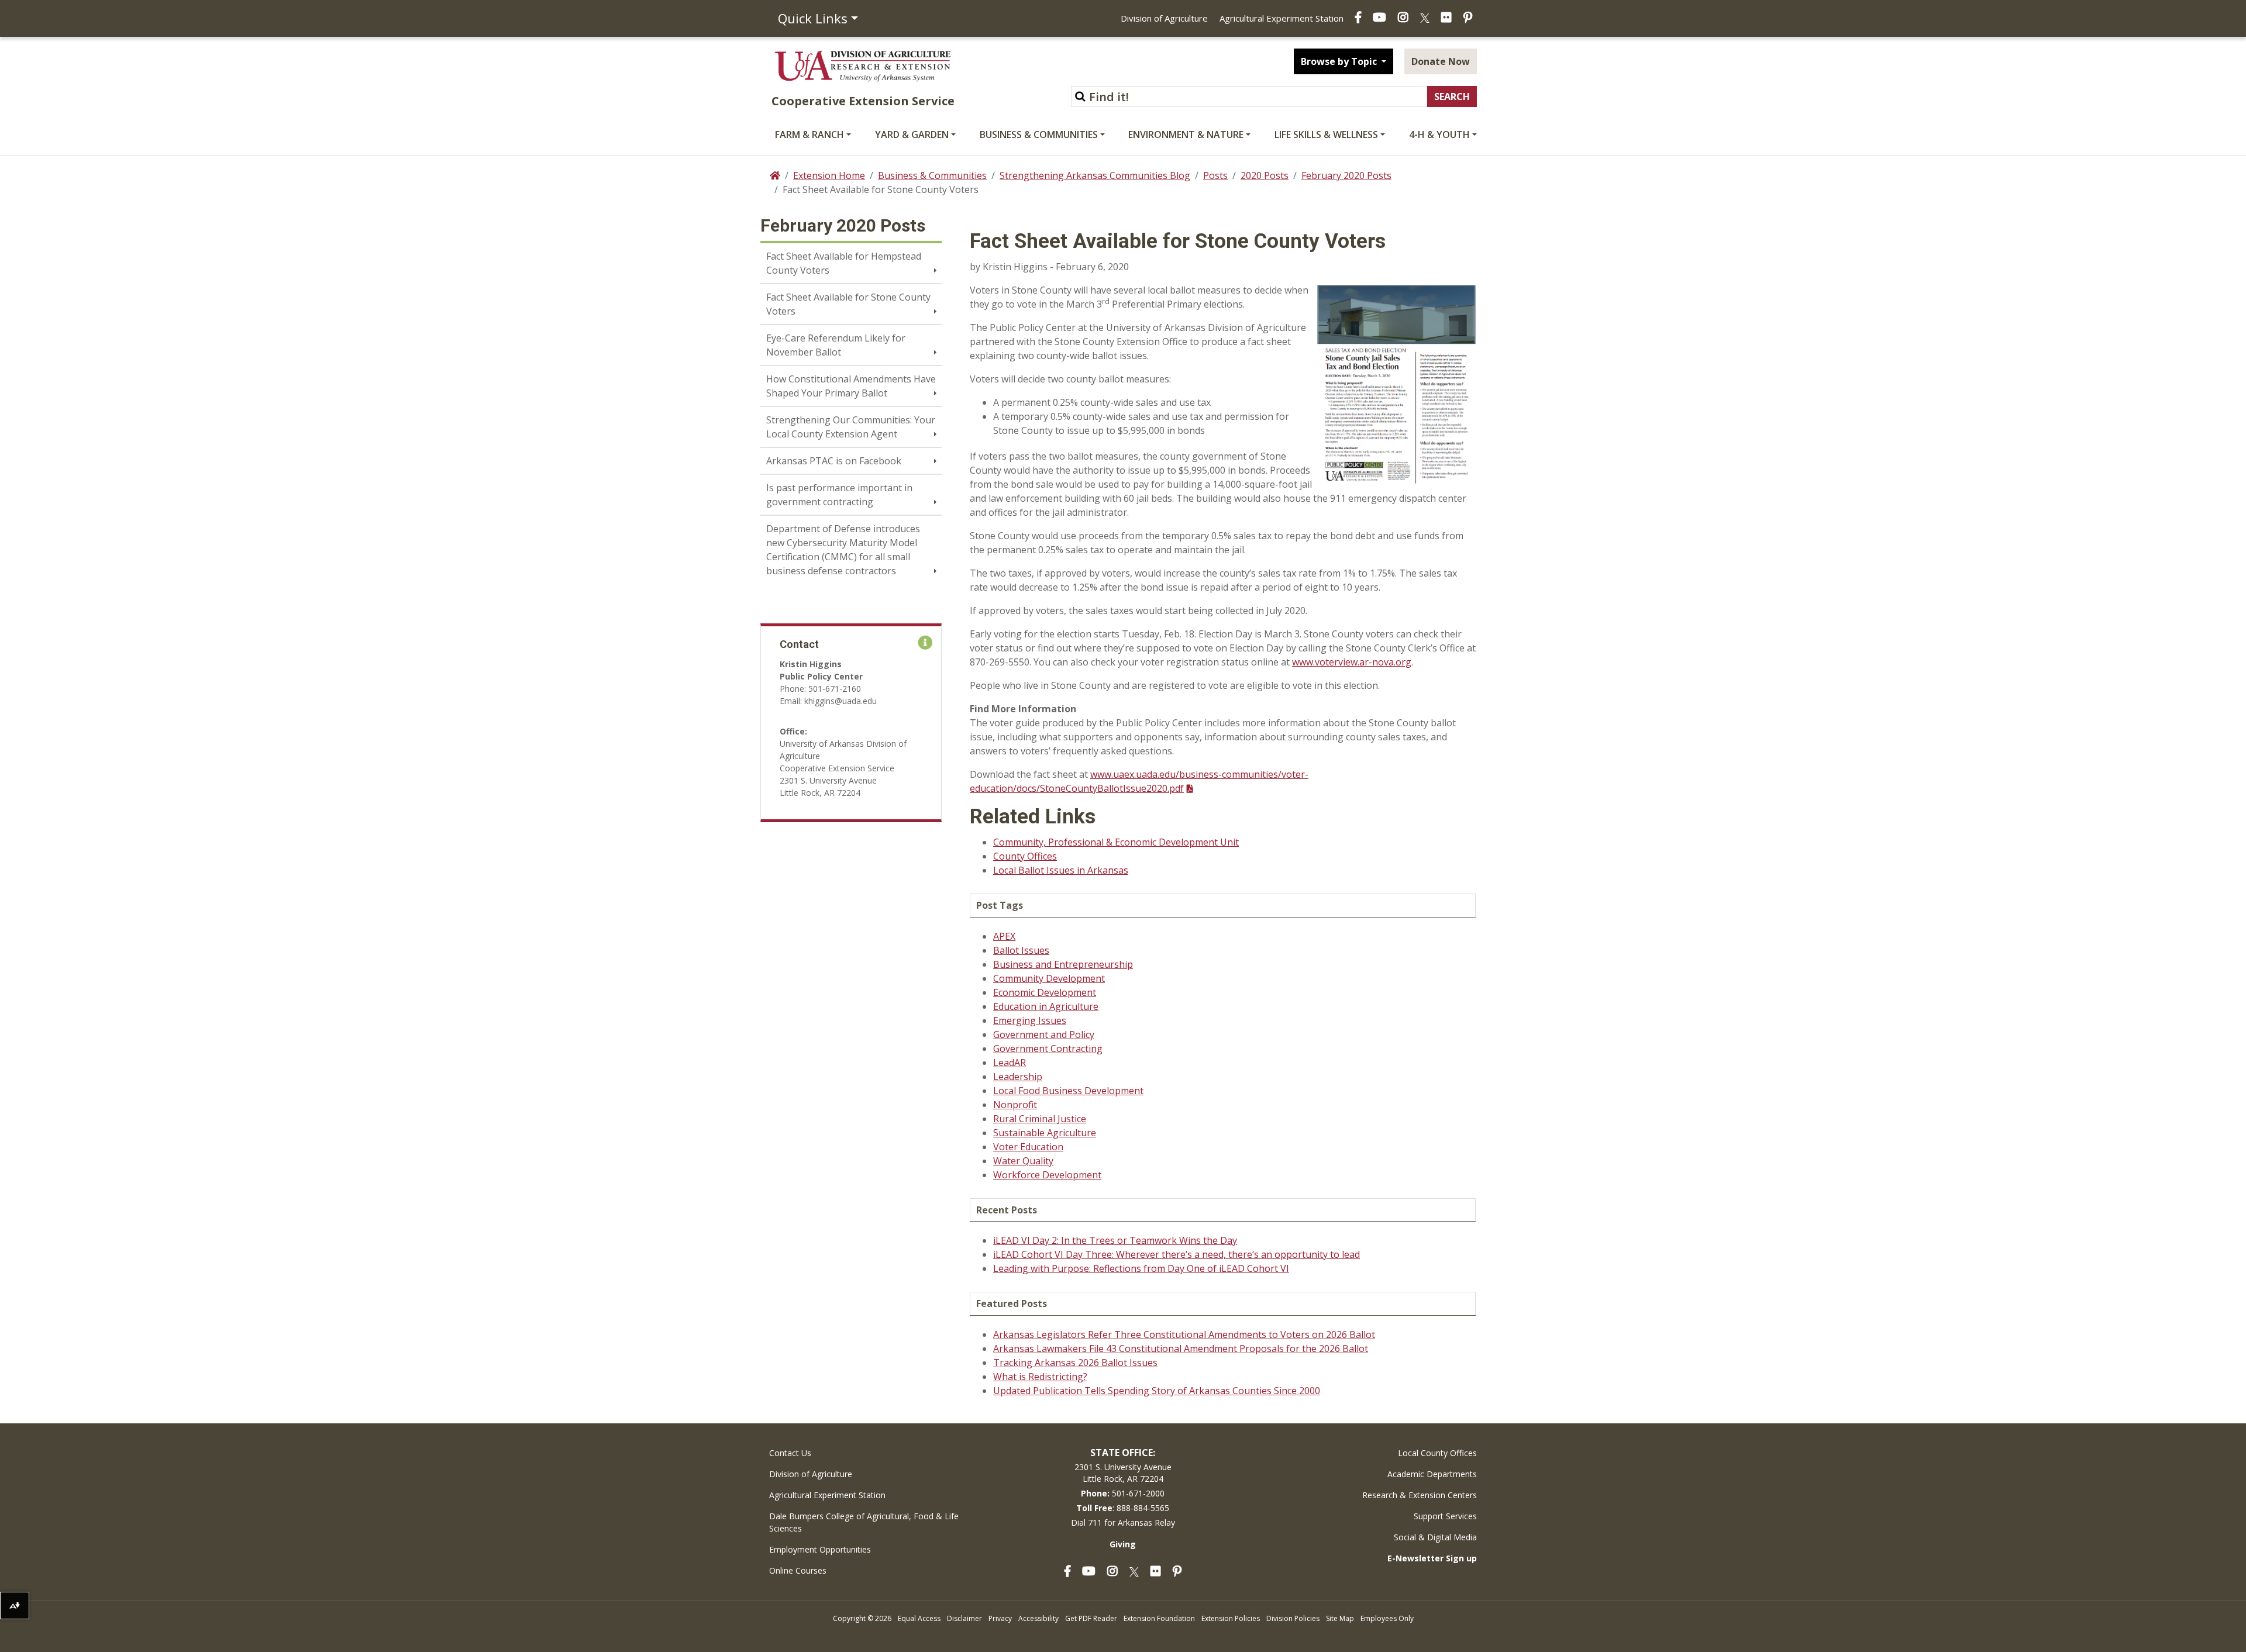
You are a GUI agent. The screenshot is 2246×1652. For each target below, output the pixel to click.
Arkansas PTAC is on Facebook (834, 461)
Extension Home (829, 175)
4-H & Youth (1439, 134)
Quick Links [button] (813, 18)
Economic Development (1045, 992)
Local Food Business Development (1068, 1091)
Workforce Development (1047, 1175)
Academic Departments (1432, 1474)
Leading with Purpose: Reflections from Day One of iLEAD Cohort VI (1141, 1268)
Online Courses (798, 1570)
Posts (1215, 175)
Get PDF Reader (1091, 1618)
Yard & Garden (912, 134)
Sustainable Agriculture (1045, 1133)
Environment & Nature (1186, 134)
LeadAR (1010, 1063)
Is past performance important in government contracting (839, 495)
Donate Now (1441, 61)
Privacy (1000, 1618)
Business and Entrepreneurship (1063, 964)
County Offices (1025, 856)
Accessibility (1038, 1618)
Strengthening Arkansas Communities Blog (1095, 175)
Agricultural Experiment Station (1282, 18)
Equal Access (919, 1618)
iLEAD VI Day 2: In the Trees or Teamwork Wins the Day (1115, 1240)
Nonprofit (1015, 1105)
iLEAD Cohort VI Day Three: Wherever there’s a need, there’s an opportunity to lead (1177, 1254)
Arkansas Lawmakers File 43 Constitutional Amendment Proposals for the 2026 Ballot (1181, 1348)
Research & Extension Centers (1420, 1495)
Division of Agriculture (1164, 18)
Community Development (1049, 978)
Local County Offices (1437, 1453)
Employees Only (1387, 1618)
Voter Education (1028, 1147)
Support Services (1445, 1516)
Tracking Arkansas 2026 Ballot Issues (1075, 1363)
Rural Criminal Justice (1040, 1119)
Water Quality (1023, 1161)
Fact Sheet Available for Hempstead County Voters (844, 263)
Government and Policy (1044, 1034)
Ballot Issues (1021, 950)
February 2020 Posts (1346, 175)
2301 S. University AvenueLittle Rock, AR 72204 (1123, 1473)
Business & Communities (1039, 134)
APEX (1004, 936)
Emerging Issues (1030, 1020)
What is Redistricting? (1040, 1377)
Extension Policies (1231, 1618)
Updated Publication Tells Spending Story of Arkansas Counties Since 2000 (1157, 1391)
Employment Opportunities (820, 1549)
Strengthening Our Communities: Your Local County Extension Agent (851, 427)
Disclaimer (964, 1618)
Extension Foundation (1159, 1618)
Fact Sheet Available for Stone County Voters (848, 304)
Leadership (1018, 1077)
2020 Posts (1265, 175)
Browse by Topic (1340, 61)
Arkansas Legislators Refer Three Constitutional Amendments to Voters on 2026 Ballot (1184, 1334)
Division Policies (1293, 1618)
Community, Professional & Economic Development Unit (1116, 842)
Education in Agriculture (1046, 1006)
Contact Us (790, 1453)
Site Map (1340, 1618)
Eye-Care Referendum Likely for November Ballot (836, 345)
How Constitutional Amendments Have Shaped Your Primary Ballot (851, 386)
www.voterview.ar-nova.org (1352, 662)
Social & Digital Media (1435, 1537)
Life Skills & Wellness (1326, 134)
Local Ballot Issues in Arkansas (1061, 870)
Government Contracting (1048, 1049)
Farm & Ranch (809, 134)
